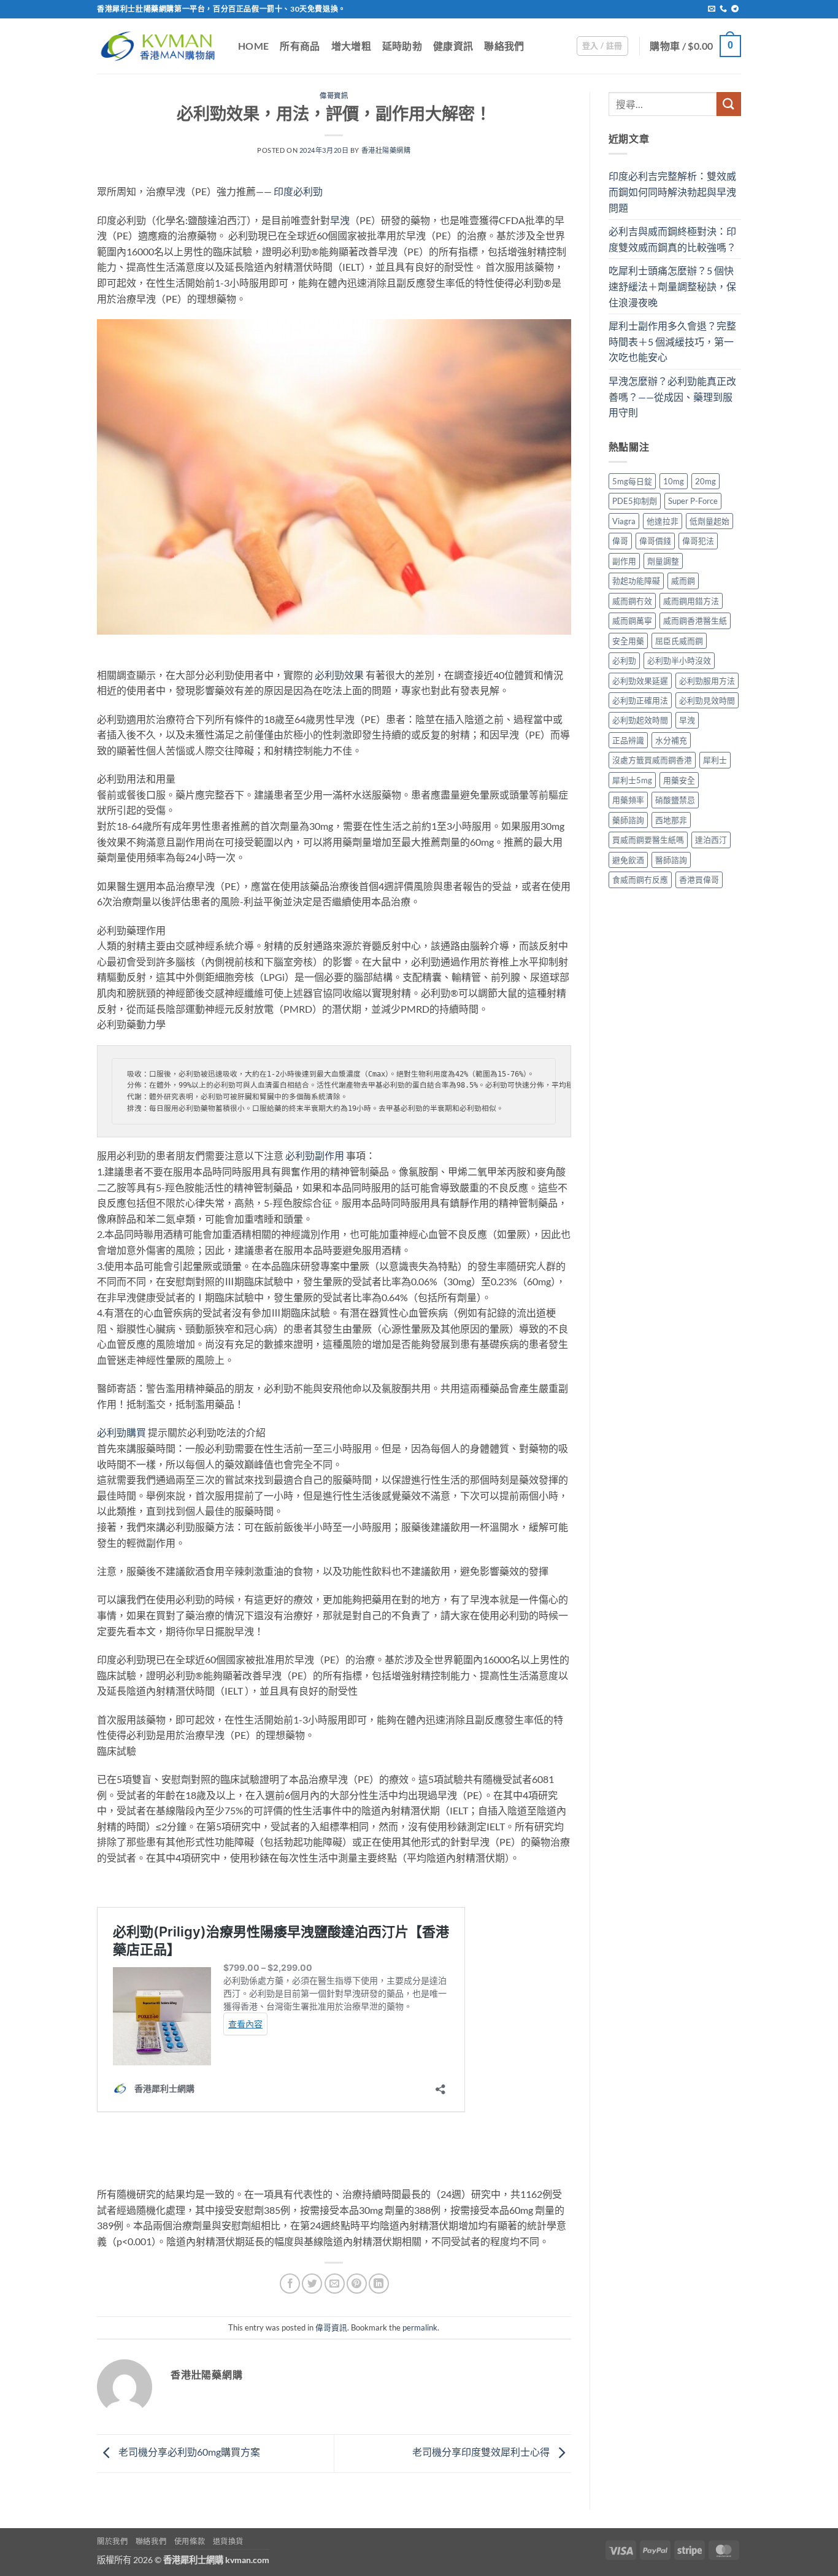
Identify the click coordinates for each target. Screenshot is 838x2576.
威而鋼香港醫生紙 (695, 621)
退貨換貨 (228, 2541)
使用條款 (190, 2541)
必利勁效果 (339, 675)
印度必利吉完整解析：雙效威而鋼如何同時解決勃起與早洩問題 (672, 191)
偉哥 (620, 541)
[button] (602, 46)
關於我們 (112, 2541)
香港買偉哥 (699, 880)
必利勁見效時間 (707, 700)
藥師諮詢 (628, 820)
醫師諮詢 (671, 860)
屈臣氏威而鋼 (679, 641)
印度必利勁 (298, 191)
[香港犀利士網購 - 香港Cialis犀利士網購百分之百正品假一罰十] (158, 46)
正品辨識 (628, 740)
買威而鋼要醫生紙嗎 (648, 840)
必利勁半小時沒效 (679, 660)
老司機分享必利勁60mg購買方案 (188, 2452)
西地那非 (671, 820)
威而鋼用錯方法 (691, 601)
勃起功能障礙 (636, 581)
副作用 (624, 561)
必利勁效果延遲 (640, 681)
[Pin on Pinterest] (357, 2284)
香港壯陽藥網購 (386, 150)
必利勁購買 (121, 1432)
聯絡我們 (504, 46)
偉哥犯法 (698, 541)
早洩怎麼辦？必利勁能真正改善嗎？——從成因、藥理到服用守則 (672, 396)
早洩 (340, 220)
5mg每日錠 (632, 481)
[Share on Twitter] (312, 2284)
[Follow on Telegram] (735, 9)
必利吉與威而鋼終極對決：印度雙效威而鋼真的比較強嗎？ (672, 239)
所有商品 (300, 46)
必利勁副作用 (315, 1155)
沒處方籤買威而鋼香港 (652, 760)
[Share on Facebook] (290, 2284)
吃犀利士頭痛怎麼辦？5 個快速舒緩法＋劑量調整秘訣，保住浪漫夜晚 (672, 286)
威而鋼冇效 (632, 601)
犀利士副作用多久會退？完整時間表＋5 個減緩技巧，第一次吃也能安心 (672, 341)
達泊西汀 (711, 840)
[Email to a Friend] (335, 2284)
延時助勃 (402, 46)
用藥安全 (679, 780)
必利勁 (624, 660)
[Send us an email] (712, 9)
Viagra (624, 521)
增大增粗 (351, 46)
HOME (253, 46)
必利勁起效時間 (640, 720)
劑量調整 (663, 561)
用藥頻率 (628, 800)
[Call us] (723, 9)
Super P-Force (693, 501)
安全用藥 (628, 641)
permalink (420, 2327)
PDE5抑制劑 (635, 501)
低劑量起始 (709, 521)
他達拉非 (663, 521)
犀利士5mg (632, 780)
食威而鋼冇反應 (640, 880)
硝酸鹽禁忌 (675, 800)
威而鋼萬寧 (632, 621)
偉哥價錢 (655, 541)
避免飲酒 (628, 860)
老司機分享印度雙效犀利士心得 (482, 2452)
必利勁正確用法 (640, 700)
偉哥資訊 (334, 95)
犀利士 (715, 760)
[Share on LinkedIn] (379, 2284)
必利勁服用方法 (707, 681)
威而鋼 (683, 581)
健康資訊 (453, 46)
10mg (674, 481)
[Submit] (729, 104)
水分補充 (671, 740)
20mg (705, 481)
